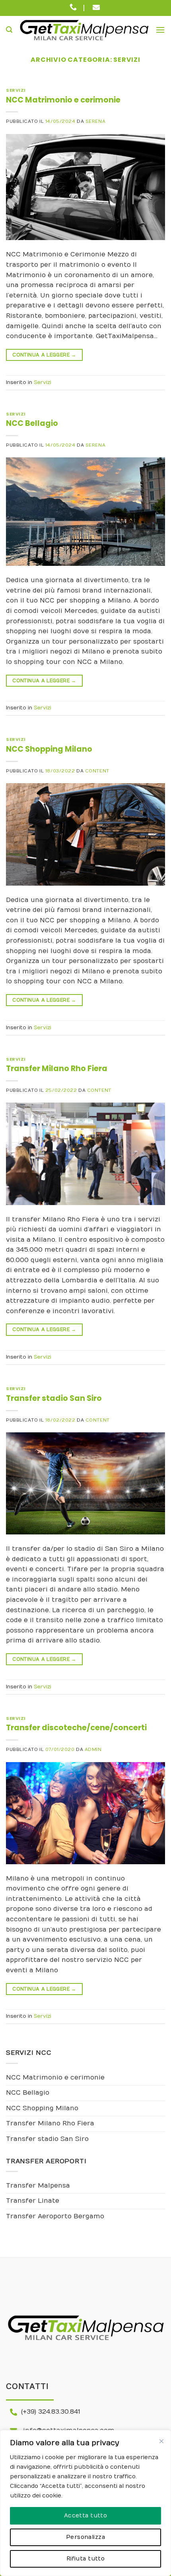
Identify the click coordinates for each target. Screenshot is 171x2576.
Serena (95, 121)
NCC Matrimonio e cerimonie (63, 100)
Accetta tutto (85, 2516)
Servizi (16, 90)
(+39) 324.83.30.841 (51, 2412)
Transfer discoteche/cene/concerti (76, 1728)
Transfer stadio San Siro (54, 1398)
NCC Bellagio (32, 423)
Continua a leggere (44, 355)
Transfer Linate (33, 2201)
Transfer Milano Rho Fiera (57, 1068)
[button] (9, 30)
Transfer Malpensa (38, 2186)
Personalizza (85, 2537)
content (97, 771)
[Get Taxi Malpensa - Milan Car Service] (84, 30)
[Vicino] (161, 2441)
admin (93, 1750)
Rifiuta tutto (85, 2559)
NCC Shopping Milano (49, 749)
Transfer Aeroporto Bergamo (55, 2216)
